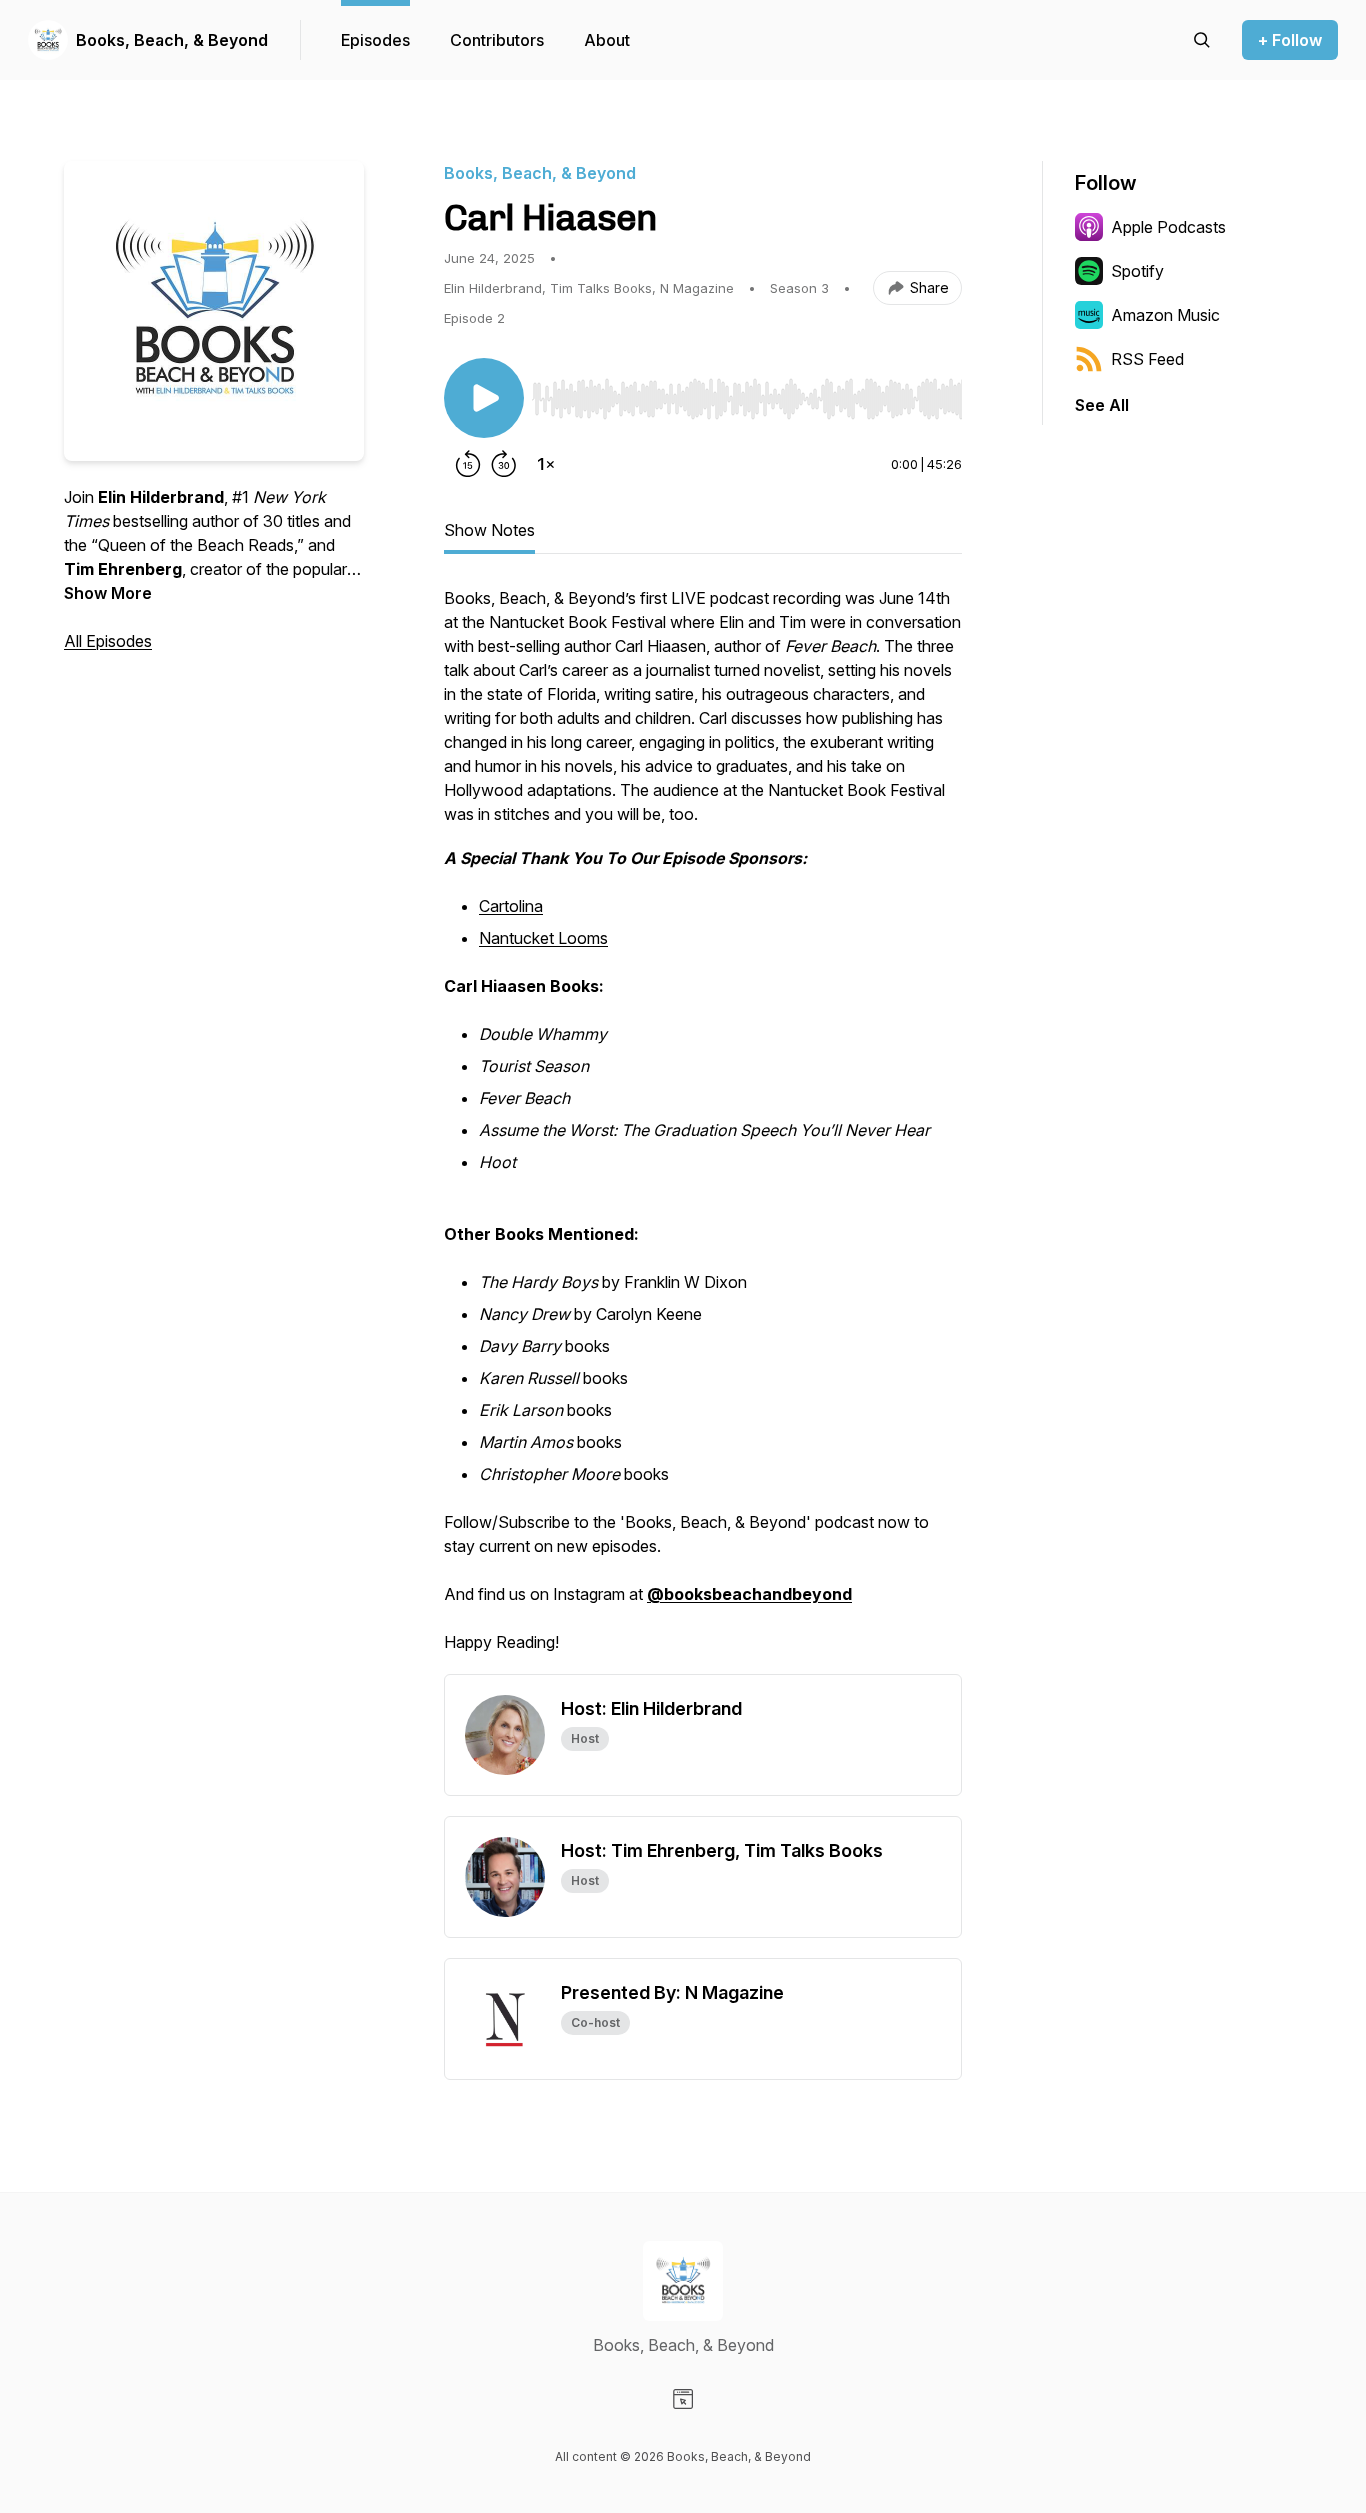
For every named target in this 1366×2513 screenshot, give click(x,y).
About (607, 40)
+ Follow (1290, 40)
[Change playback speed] (546, 464)
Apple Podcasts (1168, 227)
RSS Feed (1147, 359)
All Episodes (108, 641)
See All (1102, 405)
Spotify (1137, 271)
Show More (108, 593)
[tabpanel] (703, 1130)
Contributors (497, 40)
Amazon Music (1165, 315)
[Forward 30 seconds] (504, 464)
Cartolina (511, 906)
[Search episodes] (1202, 40)
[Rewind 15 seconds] (468, 464)
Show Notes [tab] (489, 530)
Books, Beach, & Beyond (172, 40)
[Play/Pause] (484, 398)
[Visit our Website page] (683, 2399)
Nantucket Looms (543, 938)
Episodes (375, 40)
